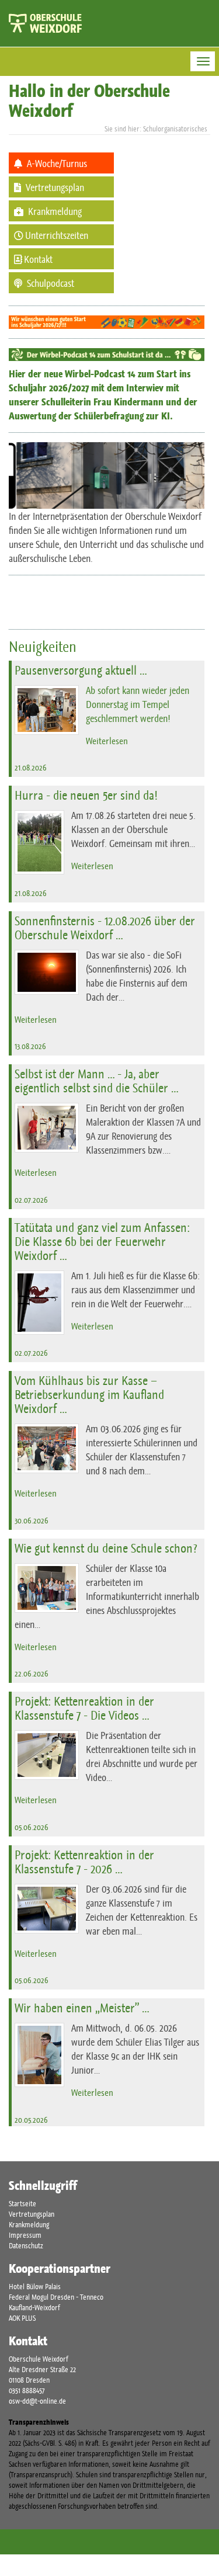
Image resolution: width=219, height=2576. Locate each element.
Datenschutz (26, 2246)
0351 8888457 (27, 2391)
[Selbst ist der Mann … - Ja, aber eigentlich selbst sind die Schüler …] (47, 1128)
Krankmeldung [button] (54, 211)
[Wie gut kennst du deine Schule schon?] (47, 1588)
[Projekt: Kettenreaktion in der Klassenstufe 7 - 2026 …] (47, 1909)
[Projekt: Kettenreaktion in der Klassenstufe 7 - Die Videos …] (47, 1755)
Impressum (25, 2235)
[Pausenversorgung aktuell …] (47, 710)
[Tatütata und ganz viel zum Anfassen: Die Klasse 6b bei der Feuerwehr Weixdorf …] (39, 1303)
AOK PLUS (22, 2318)
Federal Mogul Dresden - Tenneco (56, 2297)
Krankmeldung (29, 2225)
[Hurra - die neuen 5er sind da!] (39, 842)
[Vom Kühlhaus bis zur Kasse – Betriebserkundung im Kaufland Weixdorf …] (47, 1448)
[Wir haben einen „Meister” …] (39, 2055)
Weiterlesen (107, 741)
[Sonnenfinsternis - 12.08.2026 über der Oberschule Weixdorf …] (47, 972)
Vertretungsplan (32, 2214)
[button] (61, 163)
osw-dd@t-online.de (37, 2401)
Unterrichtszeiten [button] (56, 235)
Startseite (22, 2204)
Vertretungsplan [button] (54, 188)
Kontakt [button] (37, 259)
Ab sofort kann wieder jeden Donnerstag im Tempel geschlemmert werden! (138, 704)
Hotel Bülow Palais (35, 2287)
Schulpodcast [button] (50, 283)
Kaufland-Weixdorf (34, 2308)
